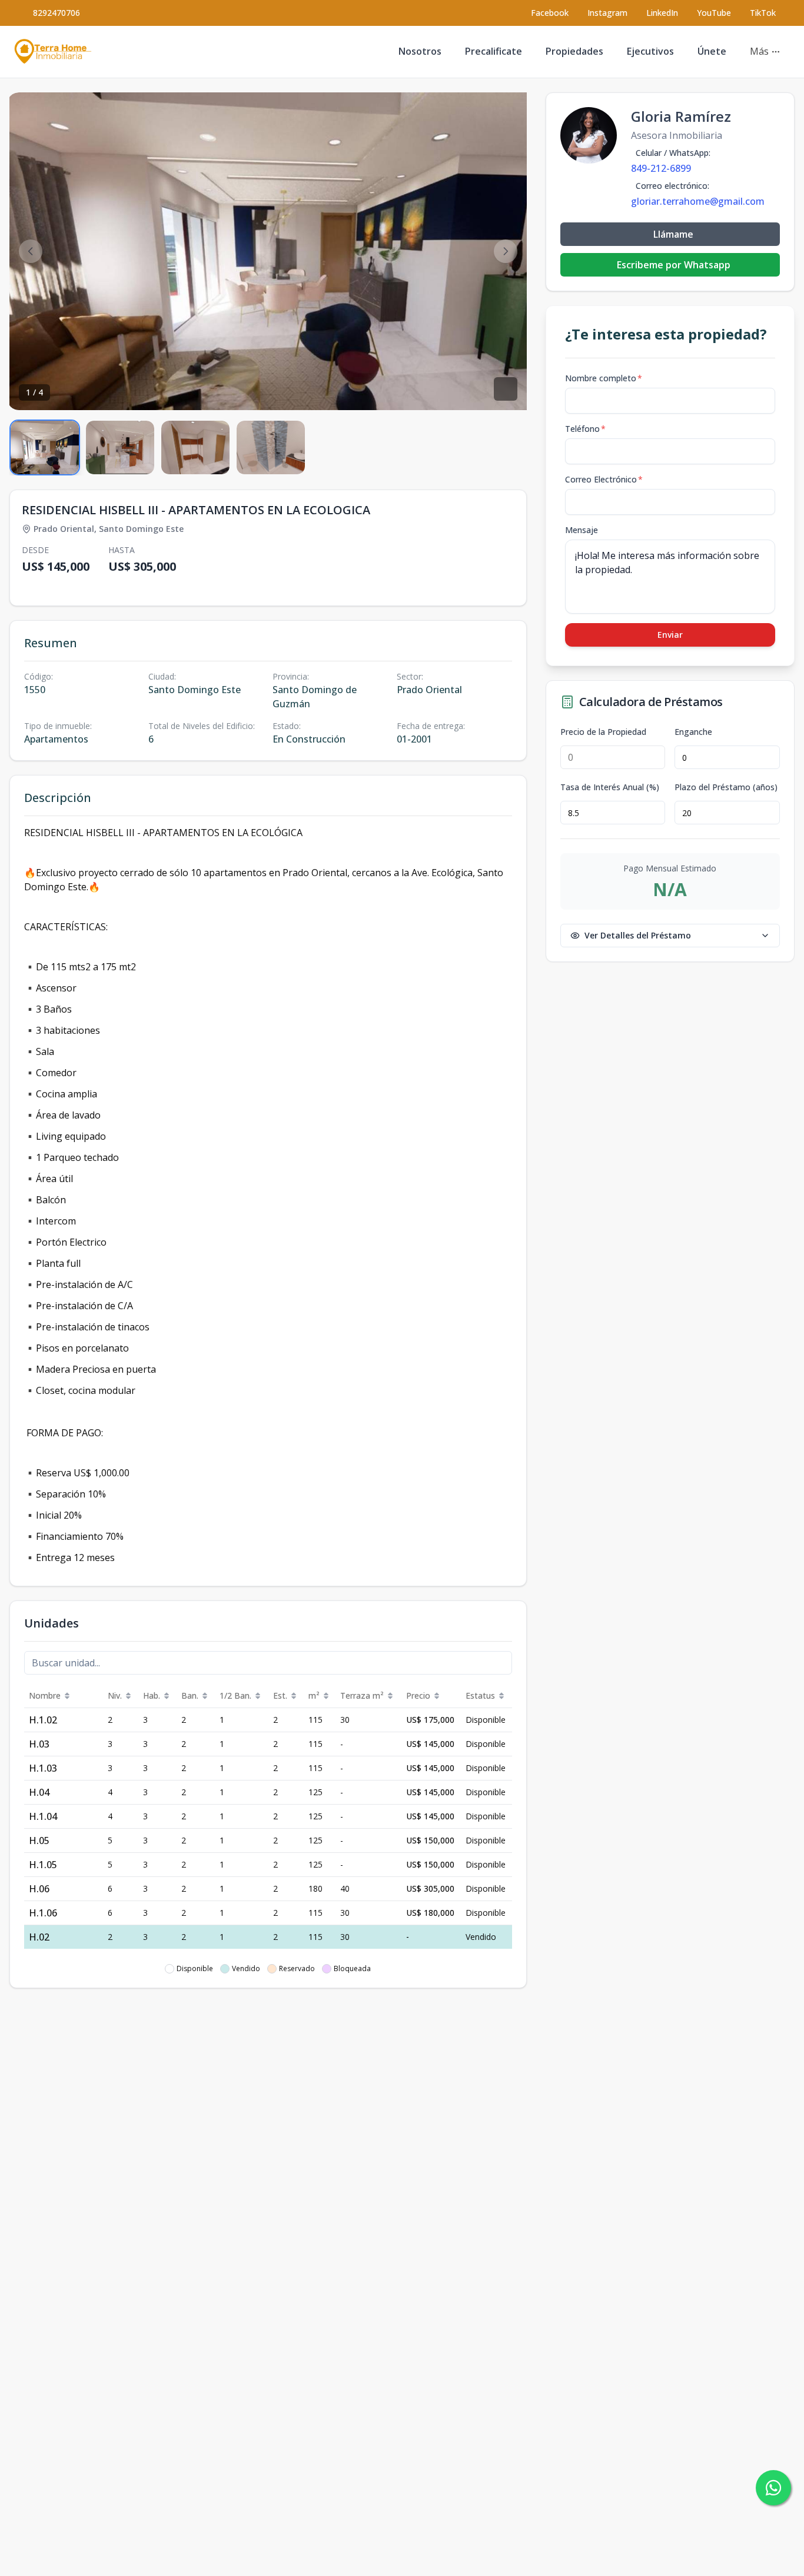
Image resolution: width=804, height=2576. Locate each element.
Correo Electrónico (604, 479)
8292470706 (57, 13)
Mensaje (582, 530)
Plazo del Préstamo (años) (726, 787)
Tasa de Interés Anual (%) (610, 787)
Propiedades (574, 51)
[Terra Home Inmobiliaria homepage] (53, 52)
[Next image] (506, 251)
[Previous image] (31, 251)
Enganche (693, 732)
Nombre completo (604, 378)
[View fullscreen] (506, 389)
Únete (712, 51)
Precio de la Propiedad (603, 732)
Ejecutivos (650, 51)
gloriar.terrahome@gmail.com (698, 201)
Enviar (670, 635)
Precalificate (494, 51)
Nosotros (420, 51)
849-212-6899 (661, 168)
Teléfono (585, 429)
